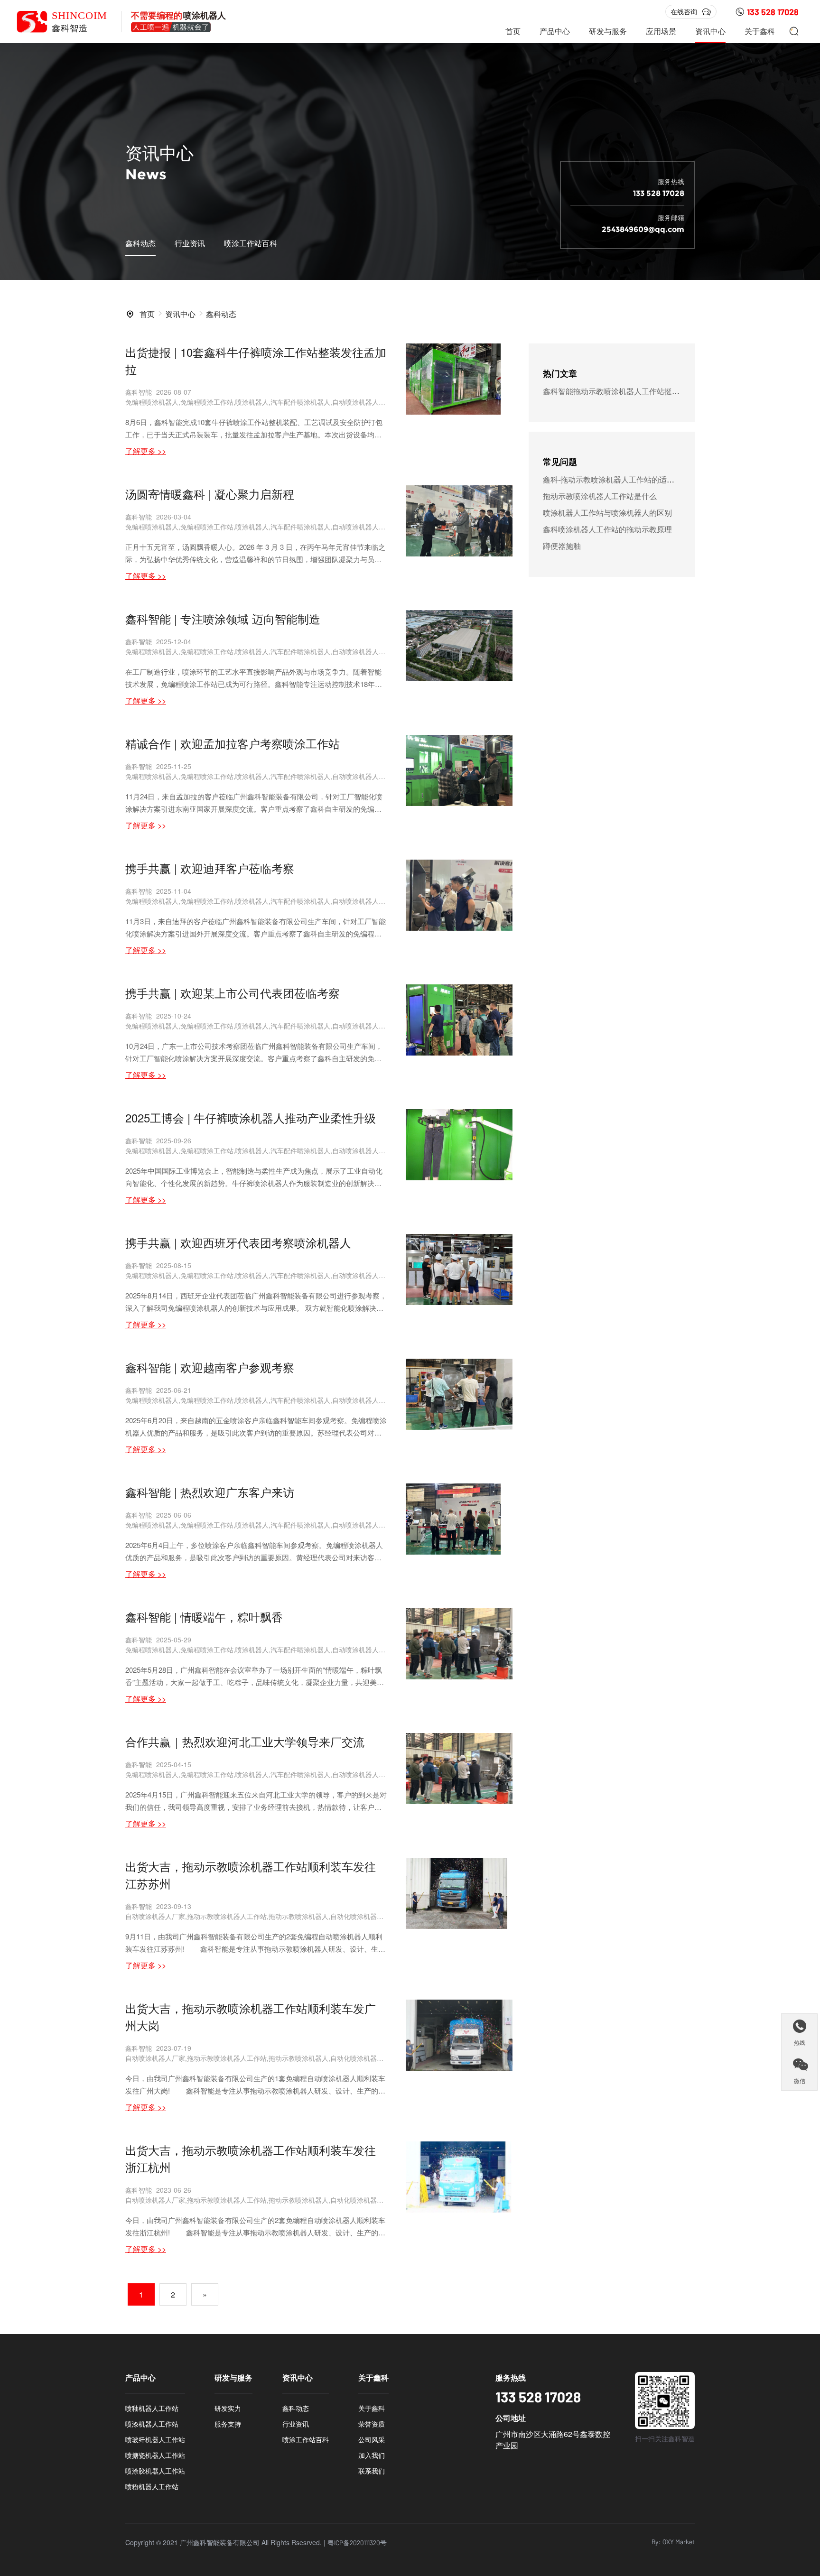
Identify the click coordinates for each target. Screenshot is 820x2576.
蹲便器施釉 (562, 546)
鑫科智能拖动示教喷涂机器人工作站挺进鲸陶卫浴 (626, 391)
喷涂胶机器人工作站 (155, 2471)
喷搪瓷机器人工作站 (155, 2455)
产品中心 (555, 31)
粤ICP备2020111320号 (357, 2543)
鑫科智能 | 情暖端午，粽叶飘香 (204, 1617)
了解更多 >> (146, 451)
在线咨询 (684, 11)
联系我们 (372, 2471)
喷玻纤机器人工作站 (155, 2439)
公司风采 (372, 2439)
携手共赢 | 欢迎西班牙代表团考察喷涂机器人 (238, 1242)
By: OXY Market (673, 2542)
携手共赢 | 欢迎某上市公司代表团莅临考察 (233, 993)
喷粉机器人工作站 (152, 2486)
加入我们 (372, 2455)
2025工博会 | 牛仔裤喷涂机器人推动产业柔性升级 (251, 1117)
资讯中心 (710, 31)
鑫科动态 (140, 243)
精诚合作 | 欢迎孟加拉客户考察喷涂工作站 (233, 743)
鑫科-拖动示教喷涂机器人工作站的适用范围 (616, 479)
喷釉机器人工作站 (152, 2408)
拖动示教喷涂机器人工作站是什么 (600, 496)
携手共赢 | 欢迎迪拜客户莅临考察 (210, 868)
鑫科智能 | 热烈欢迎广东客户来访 (210, 1492)
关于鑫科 (760, 31)
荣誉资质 (372, 2424)
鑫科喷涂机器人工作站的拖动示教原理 (607, 529)
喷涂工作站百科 (251, 243)
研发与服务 (608, 31)
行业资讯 (190, 243)
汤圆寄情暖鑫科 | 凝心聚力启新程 (210, 494)
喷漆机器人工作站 (152, 2424)
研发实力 (228, 2408)
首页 (513, 31)
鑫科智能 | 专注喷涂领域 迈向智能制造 (223, 618)
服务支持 (228, 2424)
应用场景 (661, 31)
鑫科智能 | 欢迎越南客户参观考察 (210, 1367)
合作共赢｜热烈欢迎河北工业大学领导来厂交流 (245, 1741)
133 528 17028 (773, 12)
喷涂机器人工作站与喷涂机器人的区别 (607, 513)
